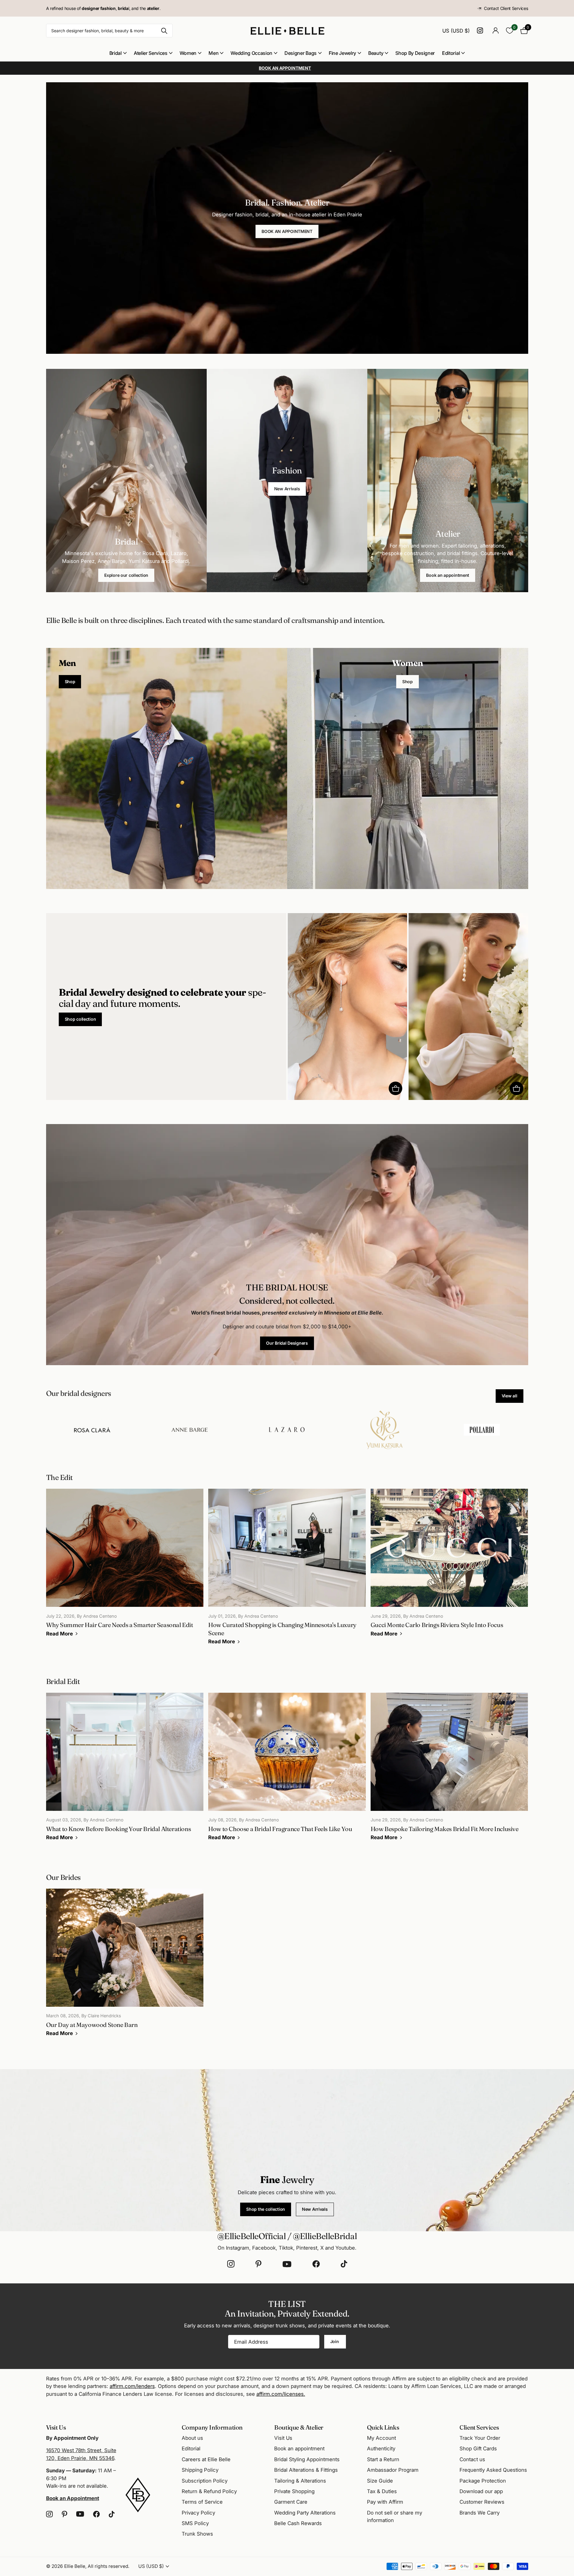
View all (510, 1396)
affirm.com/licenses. (281, 2394)
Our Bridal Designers (287, 1343)
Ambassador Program (393, 2470)
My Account (381, 2438)
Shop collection (80, 1019)
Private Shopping (294, 2491)
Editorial (451, 53)
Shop (70, 682)
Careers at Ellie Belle (206, 2459)
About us (192, 2438)
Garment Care (291, 2502)
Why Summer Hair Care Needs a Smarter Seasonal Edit (125, 1567)
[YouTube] (287, 2264)
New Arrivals (287, 489)
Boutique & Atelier (299, 2427)
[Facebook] (316, 2264)
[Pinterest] (259, 2264)
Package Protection (483, 2481)
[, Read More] (481, 31)
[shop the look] (395, 1088)
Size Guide (380, 2481)
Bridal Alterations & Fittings (306, 2470)
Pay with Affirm (385, 2502)
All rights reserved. (108, 2566)
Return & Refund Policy (209, 2491)
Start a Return (383, 2459)
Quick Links (383, 2427)
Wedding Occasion (251, 53)
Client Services (479, 2427)
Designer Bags (301, 53)
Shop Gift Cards (478, 2449)
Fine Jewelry (342, 53)
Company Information (212, 2427)
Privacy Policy (198, 2513)
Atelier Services (151, 53)
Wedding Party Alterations (305, 2513)
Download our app (481, 2491)
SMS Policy (195, 2523)
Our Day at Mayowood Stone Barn (125, 1967)
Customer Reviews (482, 2502)
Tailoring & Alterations (300, 2481)
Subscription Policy (205, 2481)
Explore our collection (126, 575)
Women (188, 53)
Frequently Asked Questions (493, 2470)
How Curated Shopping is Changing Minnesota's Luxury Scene (287, 1571)
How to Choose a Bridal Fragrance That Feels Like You (287, 1771)
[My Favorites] (510, 31)
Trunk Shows (197, 2534)
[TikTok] (344, 2264)
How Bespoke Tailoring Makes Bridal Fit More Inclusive (449, 1771)
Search (164, 31)
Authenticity (381, 2449)
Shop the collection (266, 2209)
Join (335, 2341)
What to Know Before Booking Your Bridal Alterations (125, 1771)
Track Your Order (480, 2438)
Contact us (472, 2459)
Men (213, 53)
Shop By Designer (415, 53)
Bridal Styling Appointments (307, 2459)
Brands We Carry (480, 2513)
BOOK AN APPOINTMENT (287, 231)
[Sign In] (496, 31)
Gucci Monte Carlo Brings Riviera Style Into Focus (449, 1567)
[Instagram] (231, 2264)
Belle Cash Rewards (298, 2523)
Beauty (376, 53)
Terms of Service (202, 2502)
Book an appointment (448, 575)
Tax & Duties (382, 2491)
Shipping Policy (200, 2470)
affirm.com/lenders (132, 2386)
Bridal (116, 53)
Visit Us (283, 2438)
